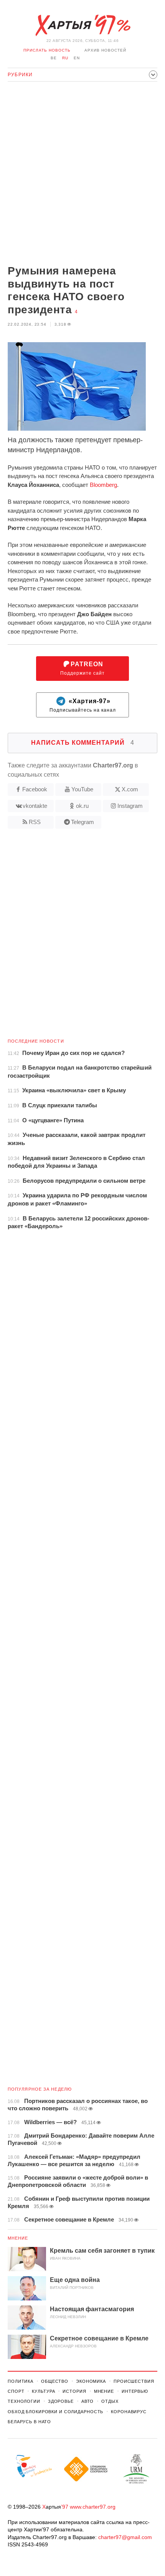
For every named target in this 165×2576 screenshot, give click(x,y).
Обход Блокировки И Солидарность (55, 2412)
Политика (21, 2381)
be (54, 58)
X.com (130, 789)
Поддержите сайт (82, 668)
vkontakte (35, 806)
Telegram (82, 822)
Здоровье (61, 2401)
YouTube (82, 789)
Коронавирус (129, 2412)
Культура (43, 2391)
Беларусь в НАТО (29, 2422)
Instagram (130, 806)
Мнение (18, 2238)
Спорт (16, 2391)
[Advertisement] (82, 174)
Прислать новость (47, 50)
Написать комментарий (83, 743)
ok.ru (82, 806)
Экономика (91, 2381)
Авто (88, 2401)
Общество (55, 2381)
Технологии (24, 2401)
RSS (35, 822)
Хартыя (82, 25)
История (74, 2391)
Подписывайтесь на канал (83, 705)
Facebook (35, 789)
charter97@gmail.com (125, 2537)
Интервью (135, 2391)
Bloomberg (103, 485)
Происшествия (134, 2381)
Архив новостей (105, 50)
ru (65, 58)
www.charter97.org (93, 2507)
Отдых (110, 2401)
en (77, 58)
